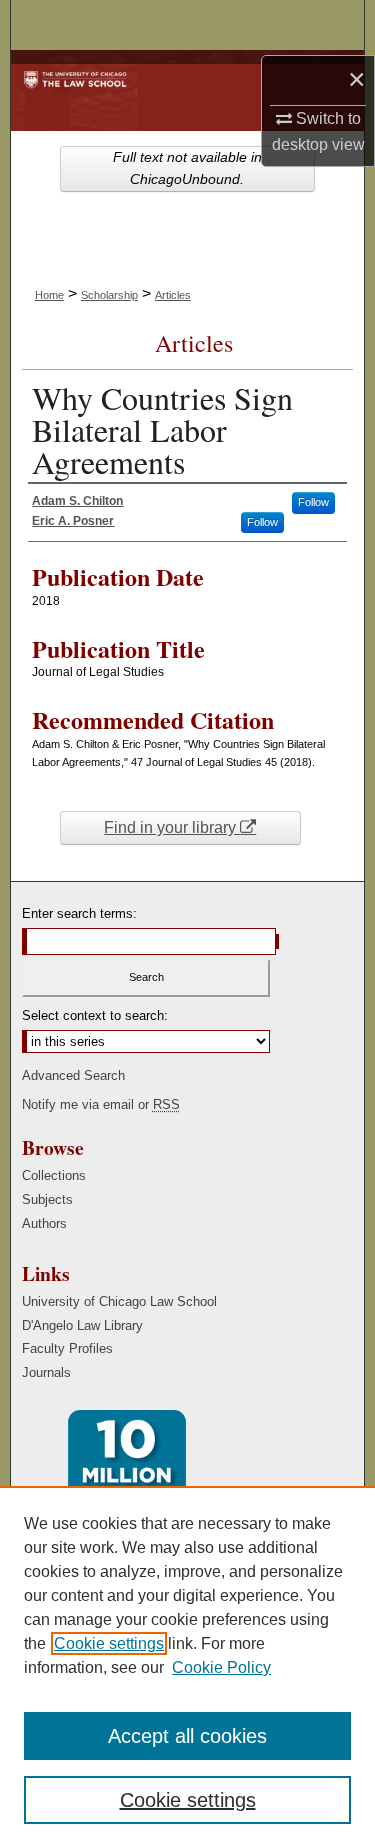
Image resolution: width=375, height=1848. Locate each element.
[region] (187, 1667)
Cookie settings (109, 1643)
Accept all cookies (187, 1736)
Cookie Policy (221, 1667)
